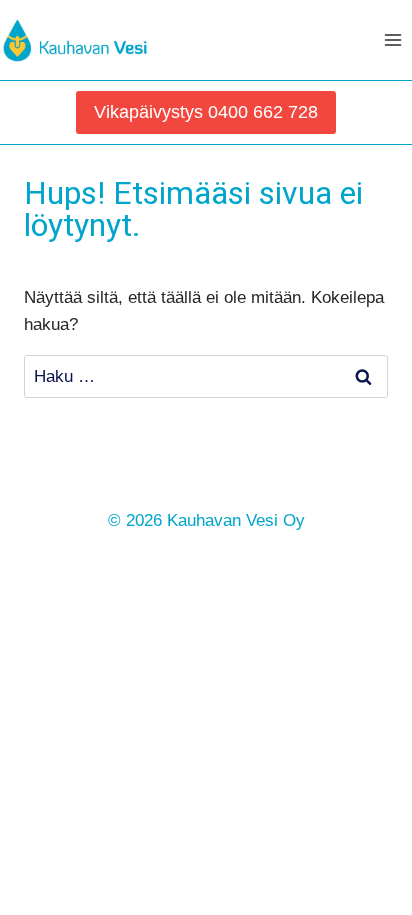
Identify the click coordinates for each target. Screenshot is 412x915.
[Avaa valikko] (393, 39)
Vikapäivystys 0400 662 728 (206, 112)
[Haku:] (206, 376)
